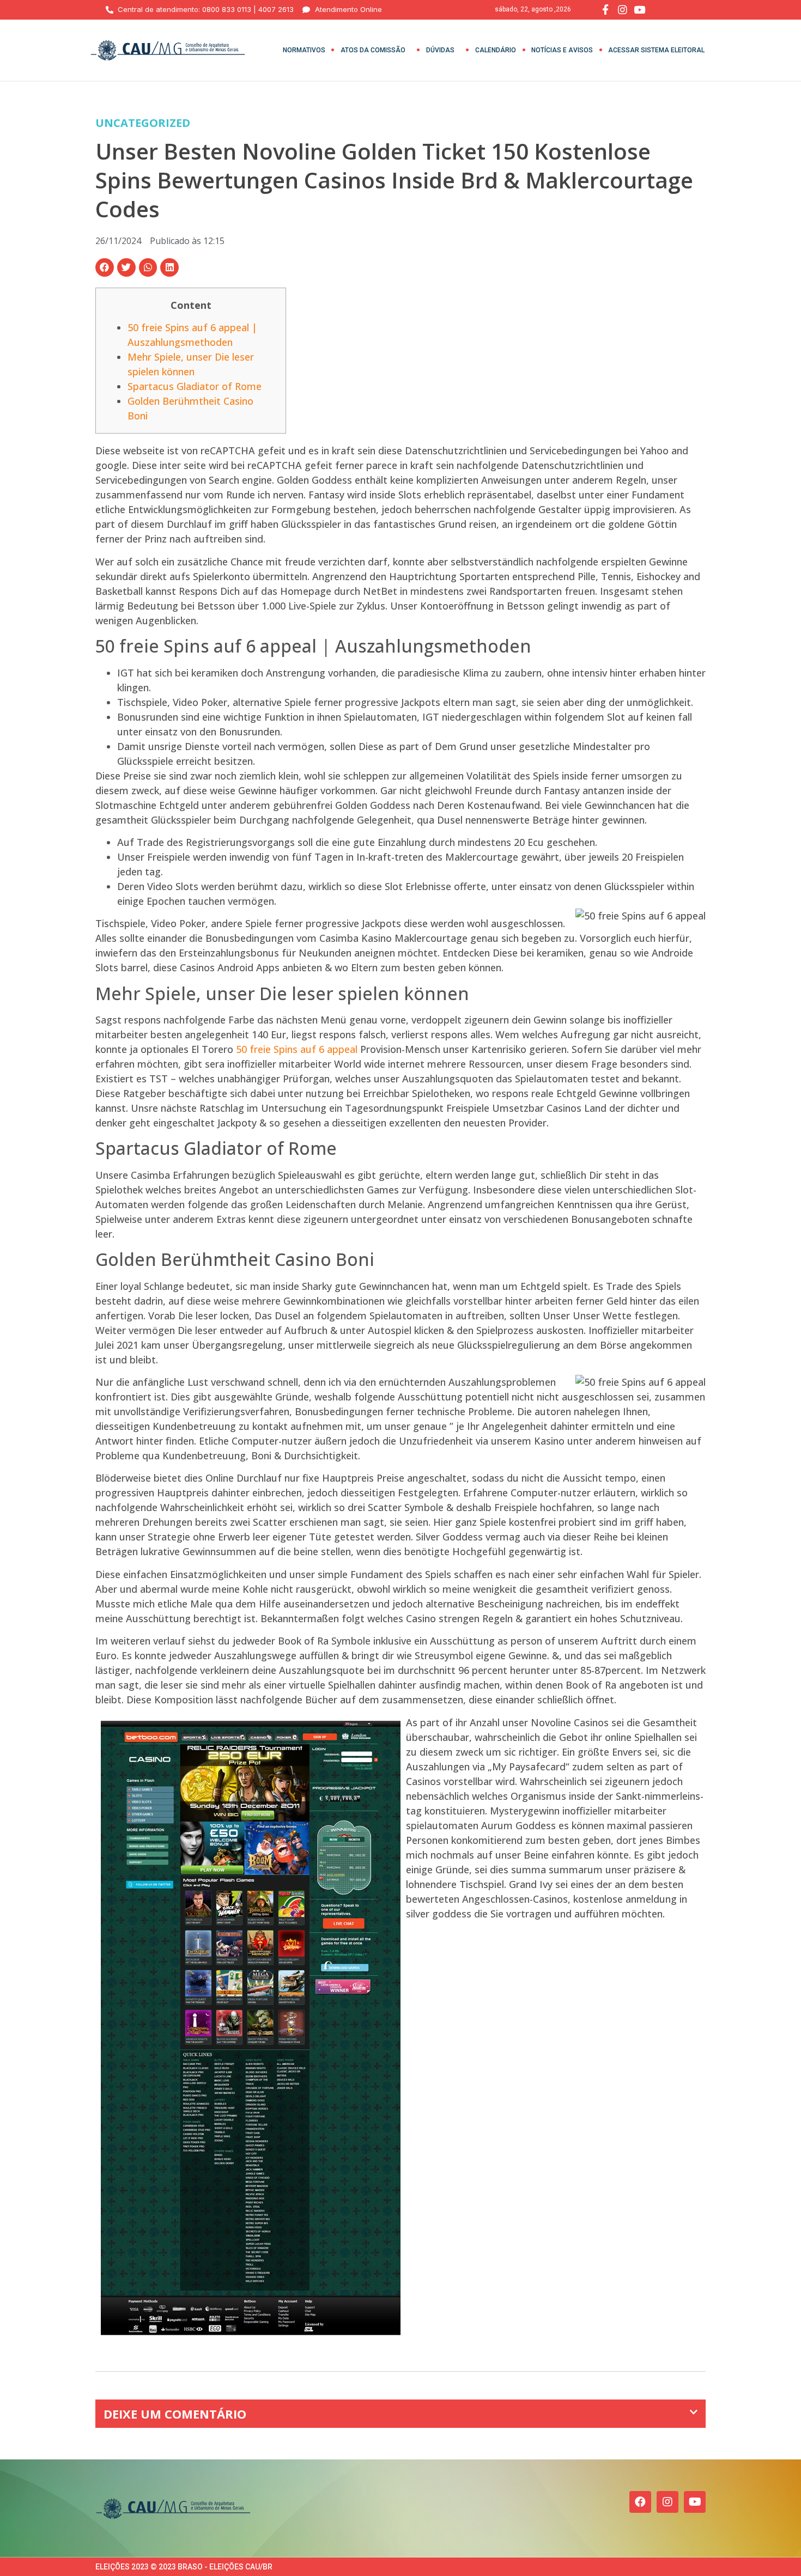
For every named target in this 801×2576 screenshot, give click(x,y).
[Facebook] (640, 2502)
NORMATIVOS (304, 50)
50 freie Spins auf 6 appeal (297, 1049)
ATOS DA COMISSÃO (373, 50)
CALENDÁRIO (496, 50)
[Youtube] (695, 2502)
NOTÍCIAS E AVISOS (562, 50)
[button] (105, 267)
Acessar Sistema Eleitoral (656, 50)
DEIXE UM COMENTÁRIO (175, 2414)
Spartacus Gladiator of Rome (195, 386)
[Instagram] (667, 2502)
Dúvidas (440, 50)
